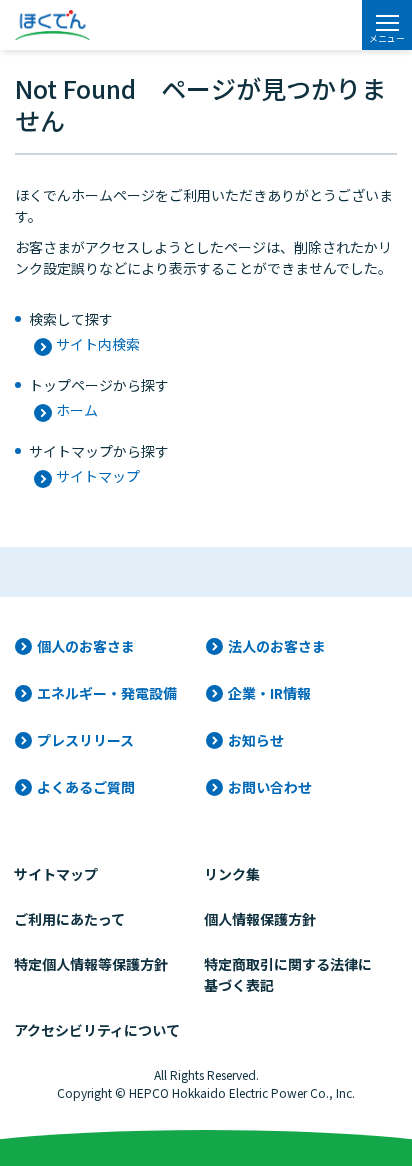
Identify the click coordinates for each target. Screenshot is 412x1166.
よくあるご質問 (86, 787)
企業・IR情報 (269, 693)
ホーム (77, 410)
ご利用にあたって (69, 919)
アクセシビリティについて (97, 1030)
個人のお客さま (86, 646)
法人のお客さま (277, 646)
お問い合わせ (270, 787)
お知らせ (256, 740)
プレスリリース (85, 740)
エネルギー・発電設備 (107, 693)
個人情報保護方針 (260, 919)
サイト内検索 (98, 344)
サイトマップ (98, 476)
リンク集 (232, 874)
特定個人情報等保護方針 (91, 964)
